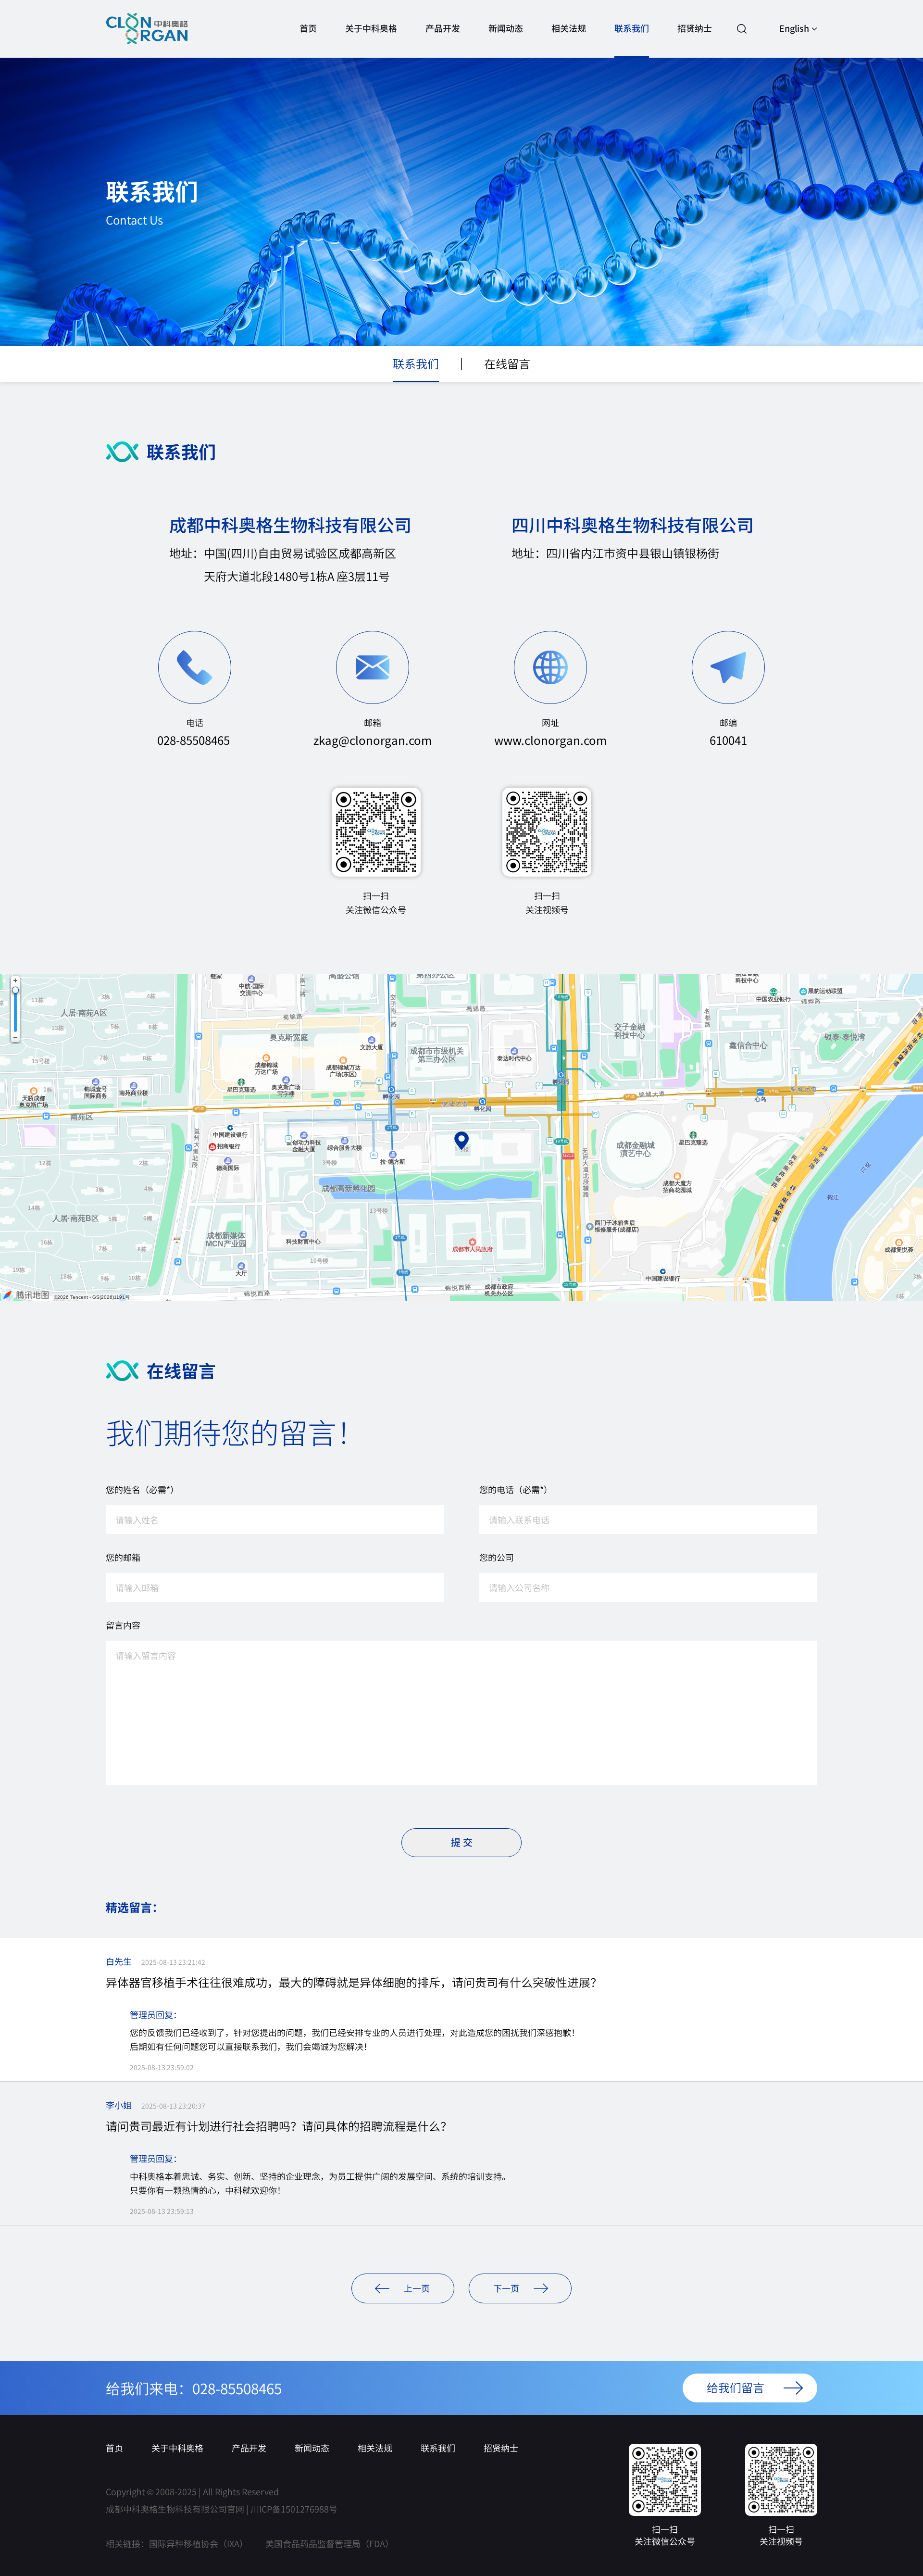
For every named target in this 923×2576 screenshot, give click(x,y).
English (794, 28)
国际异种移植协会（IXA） (199, 2543)
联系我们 (632, 28)
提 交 (462, 1842)
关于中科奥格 (371, 28)
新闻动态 (506, 28)
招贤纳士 (695, 28)
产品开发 (443, 28)
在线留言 (507, 363)
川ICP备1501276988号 (294, 2509)
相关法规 (569, 28)
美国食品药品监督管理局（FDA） (330, 2543)
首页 (308, 28)
